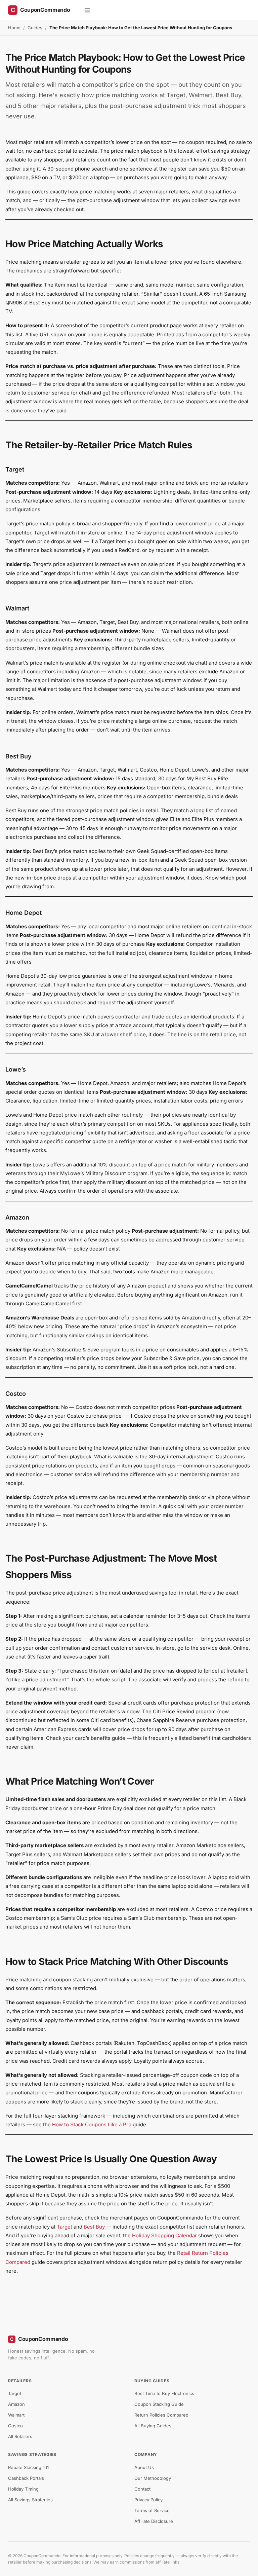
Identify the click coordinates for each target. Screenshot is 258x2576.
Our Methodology (153, 2478)
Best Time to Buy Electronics (164, 2393)
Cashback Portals (26, 2478)
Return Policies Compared (161, 2415)
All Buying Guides (153, 2426)
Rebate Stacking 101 (28, 2467)
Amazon (16, 2404)
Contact (142, 2489)
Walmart (16, 2415)
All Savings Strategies (30, 2500)
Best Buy (94, 2227)
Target (64, 2227)
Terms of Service (152, 2510)
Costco (15, 2426)
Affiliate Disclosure (154, 2521)
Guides (35, 28)
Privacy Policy (148, 2500)
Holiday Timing (23, 2489)
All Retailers (20, 2436)
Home (14, 28)
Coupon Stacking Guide (159, 2404)
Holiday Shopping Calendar (164, 2235)
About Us (144, 2467)
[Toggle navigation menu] (87, 10)
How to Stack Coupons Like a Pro (92, 2124)
